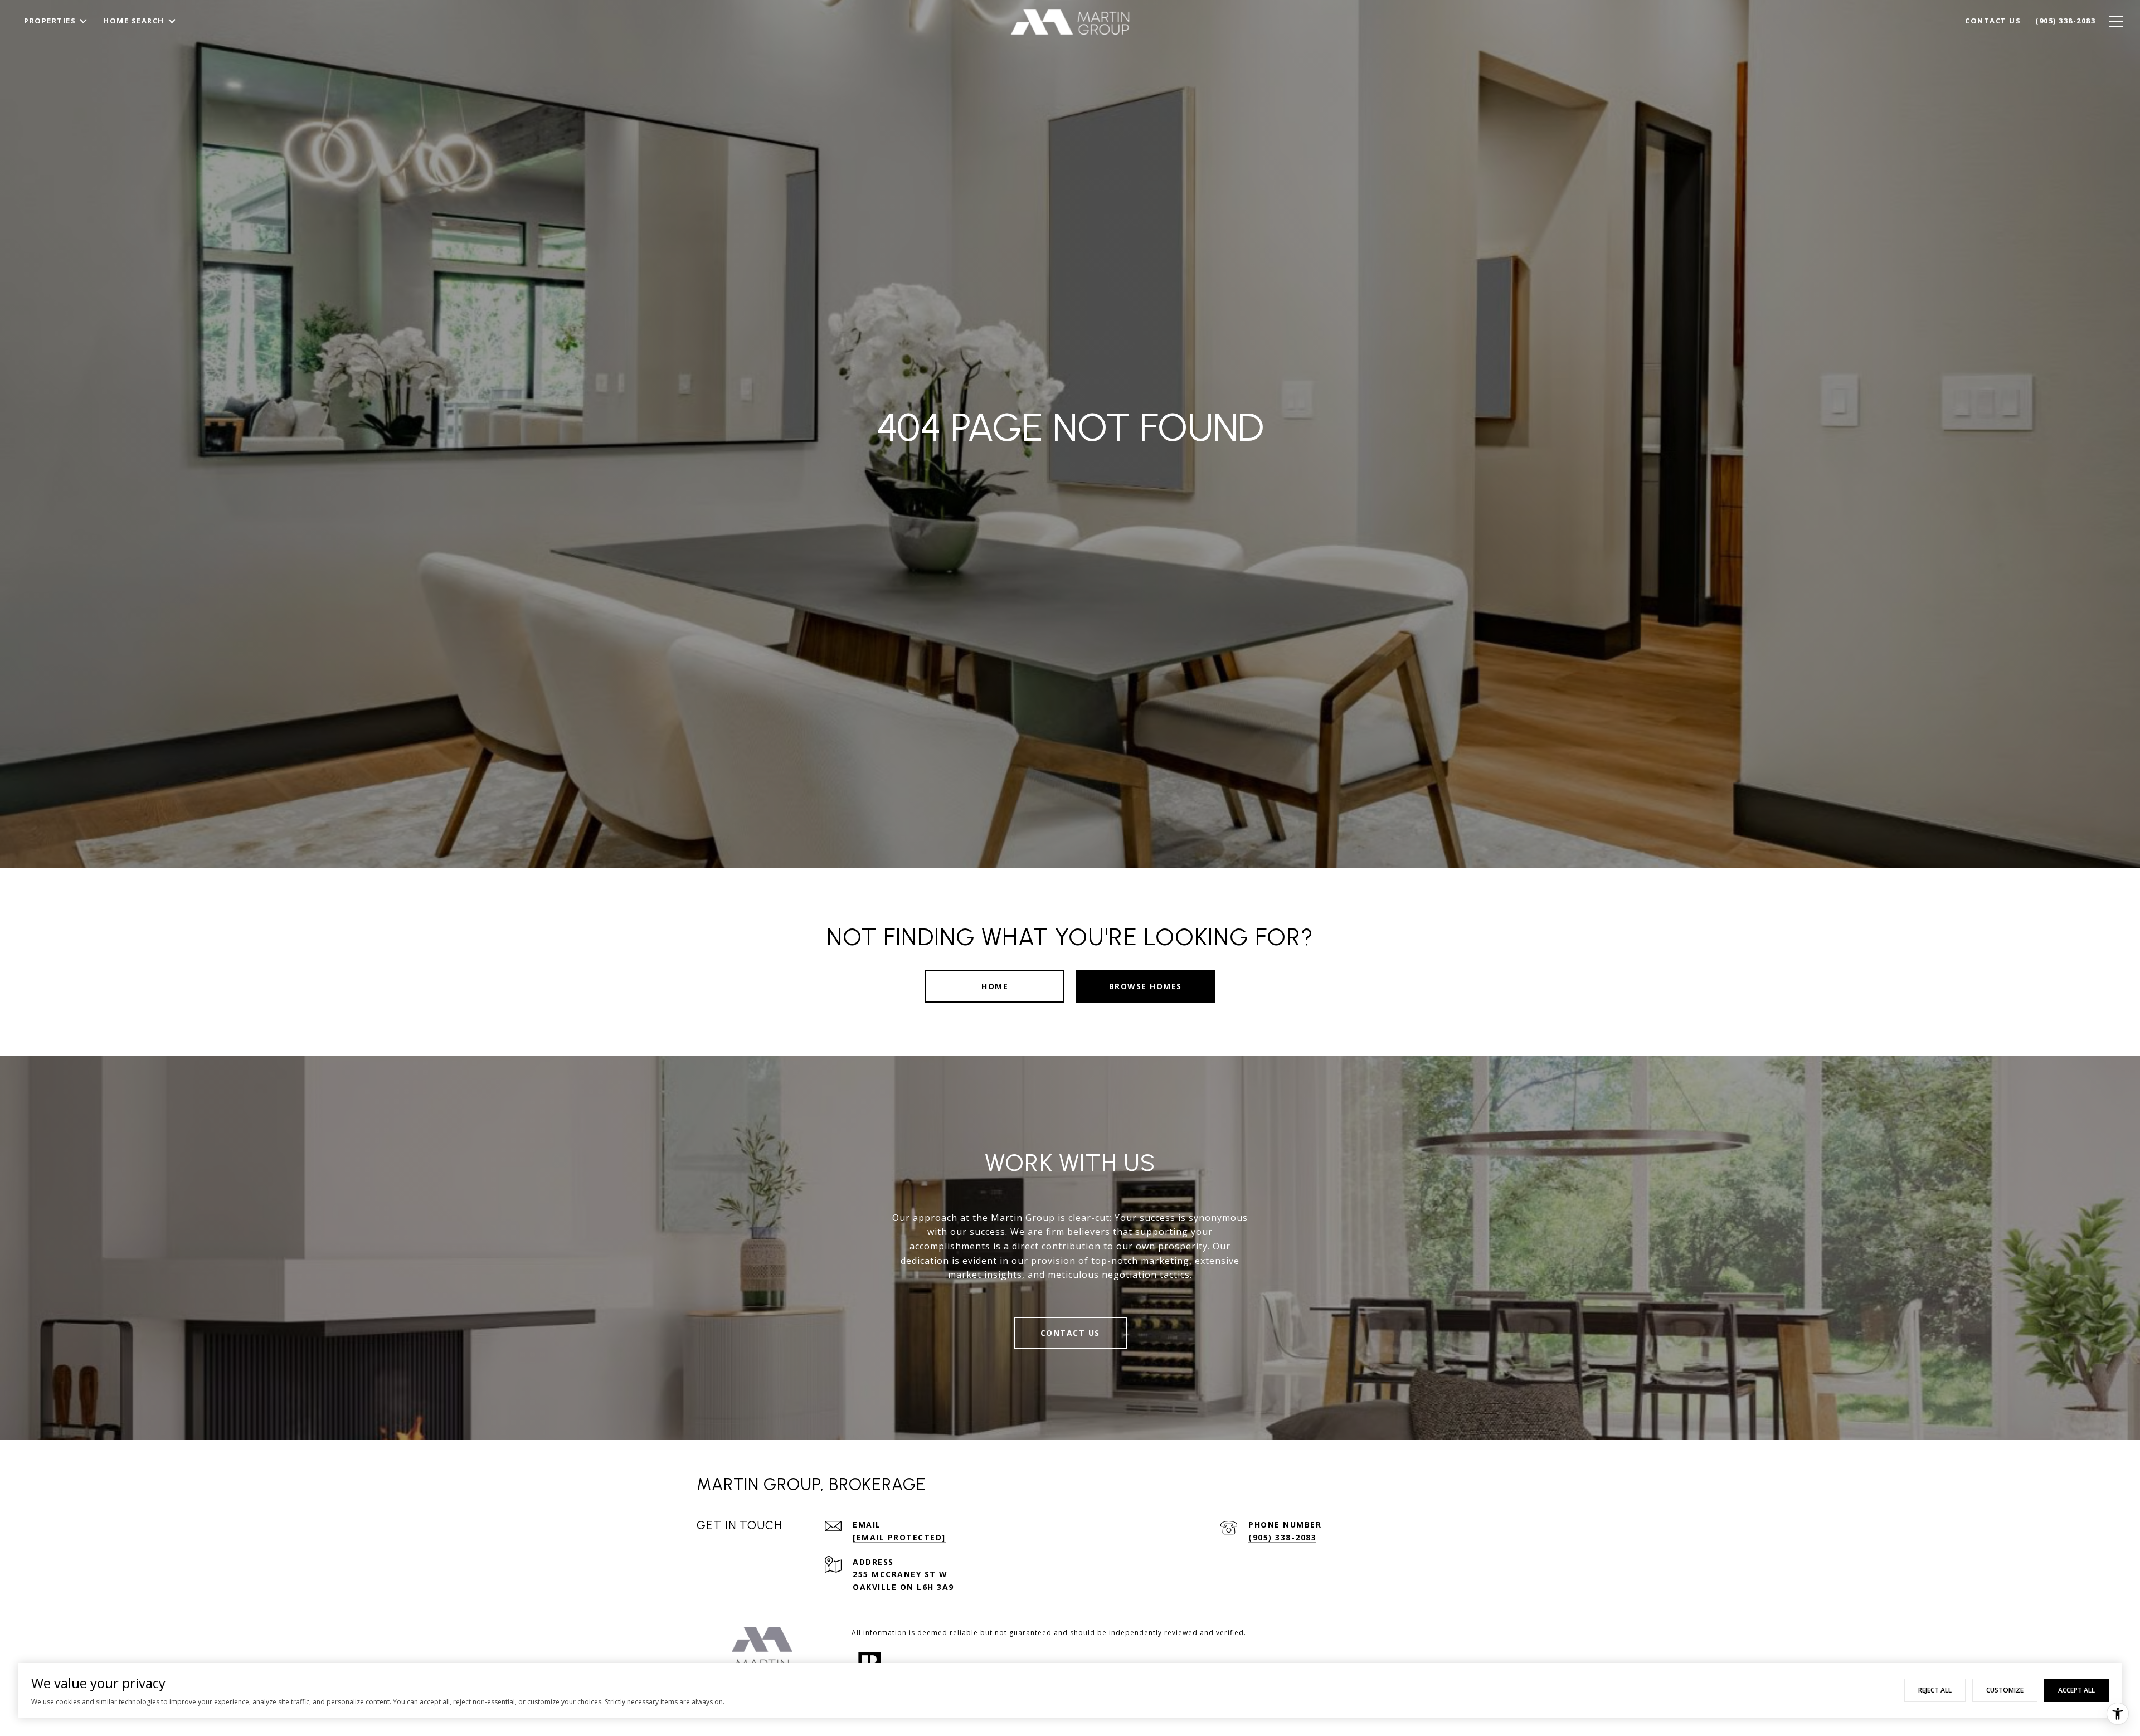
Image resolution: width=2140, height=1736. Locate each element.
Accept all (2076, 1690)
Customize (2005, 1690)
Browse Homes (1146, 986)
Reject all (1935, 1690)
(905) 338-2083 (1282, 1537)
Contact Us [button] (1070, 1333)
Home (995, 986)
